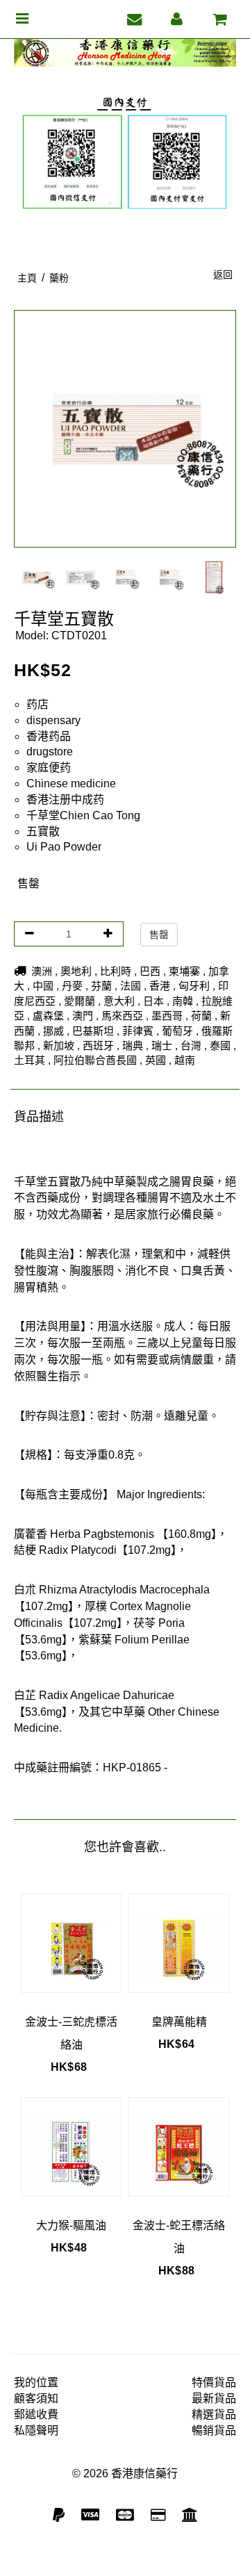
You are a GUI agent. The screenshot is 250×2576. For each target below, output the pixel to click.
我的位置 (36, 2382)
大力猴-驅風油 (71, 2225)
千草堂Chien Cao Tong (83, 815)
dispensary (53, 720)
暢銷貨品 (214, 2430)
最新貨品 (214, 2398)
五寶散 (43, 831)
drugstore (50, 752)
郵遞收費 (36, 2414)
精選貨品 (214, 2414)
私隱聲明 (36, 2430)
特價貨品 (214, 2382)
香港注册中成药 (65, 799)
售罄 (159, 935)
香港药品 (49, 736)
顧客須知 (36, 2398)
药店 (37, 704)
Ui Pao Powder (64, 847)
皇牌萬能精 (179, 2022)
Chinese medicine (71, 784)
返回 (223, 274)
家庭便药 (49, 768)
